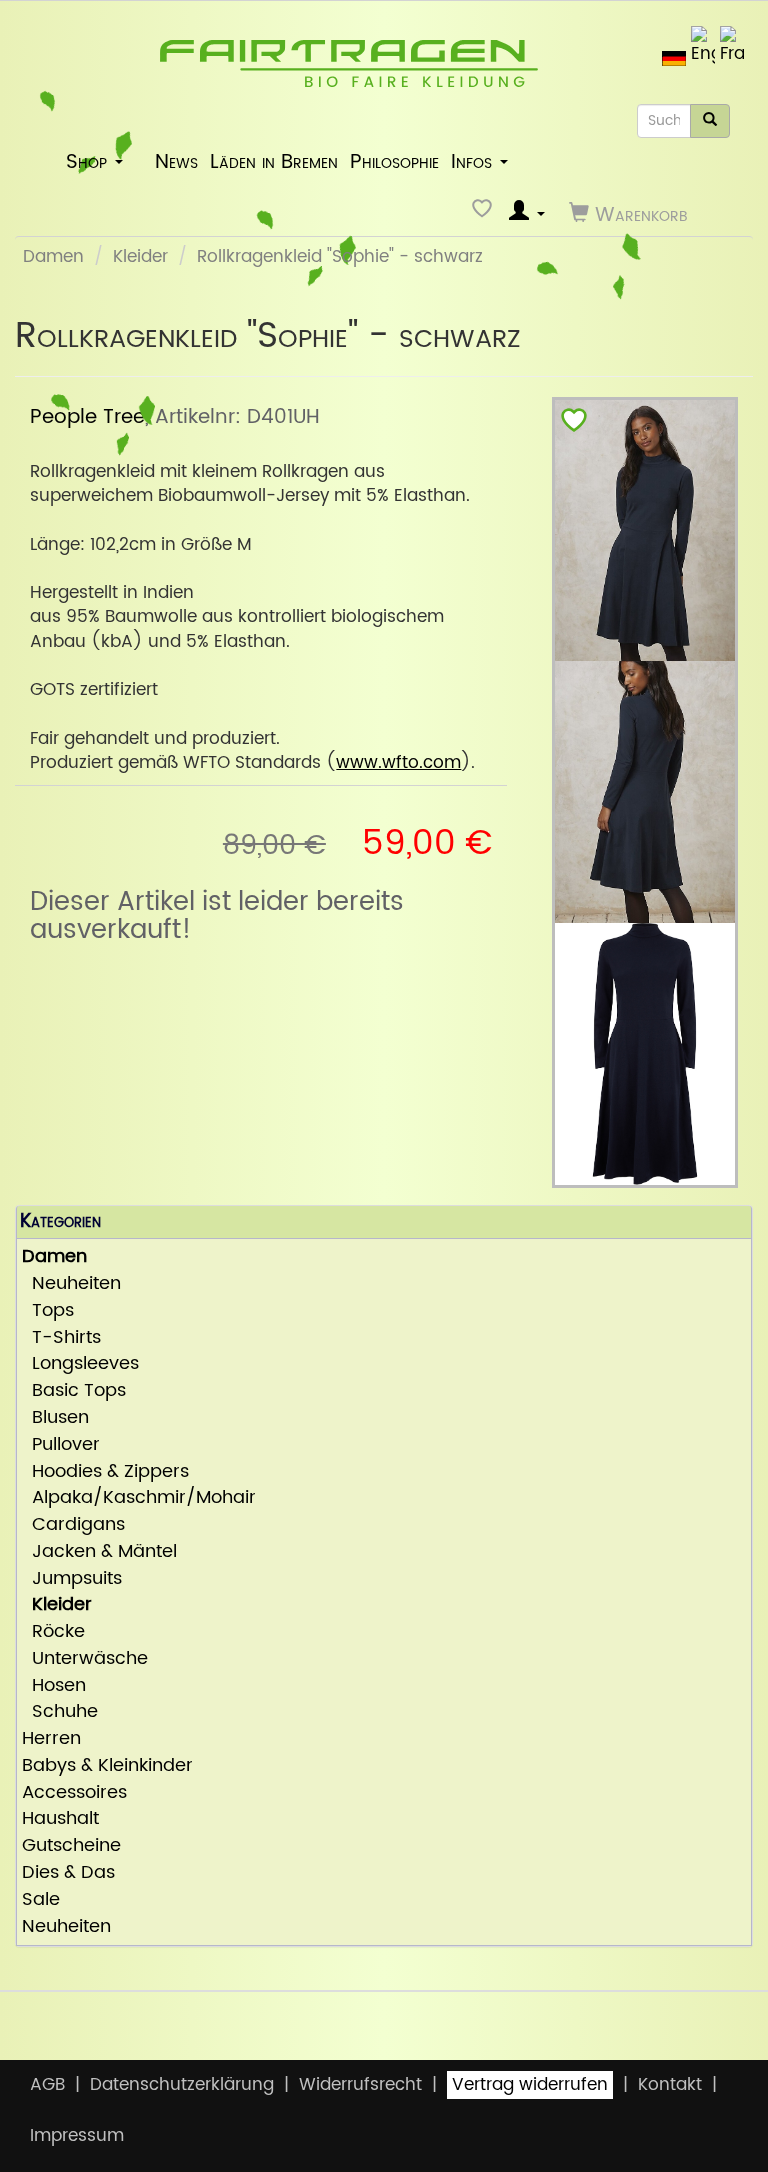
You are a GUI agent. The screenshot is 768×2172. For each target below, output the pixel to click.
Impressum (77, 2136)
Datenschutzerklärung (182, 2085)
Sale (41, 1900)
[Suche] (710, 121)
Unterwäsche (85, 1659)
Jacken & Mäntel (99, 1552)
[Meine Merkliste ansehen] (484, 213)
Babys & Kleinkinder (107, 1766)
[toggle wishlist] (574, 424)
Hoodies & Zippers (105, 1472)
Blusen (55, 1418)
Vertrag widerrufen (530, 2085)
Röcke (53, 1632)
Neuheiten (71, 1284)
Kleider (140, 257)
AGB (47, 2085)
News (176, 162)
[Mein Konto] (527, 213)
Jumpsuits (72, 1579)
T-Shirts (61, 1338)
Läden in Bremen (274, 162)
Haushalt (60, 1819)
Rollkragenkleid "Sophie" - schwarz (340, 257)
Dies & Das (68, 1873)
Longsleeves (80, 1364)
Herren (51, 1739)
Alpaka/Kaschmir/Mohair (139, 1498)
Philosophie (394, 162)
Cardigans (73, 1525)
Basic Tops (74, 1391)
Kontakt (670, 2085)
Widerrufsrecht (360, 2085)
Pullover (61, 1445)
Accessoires (74, 1793)
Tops (48, 1311)
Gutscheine (71, 1846)
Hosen (54, 1686)
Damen (53, 257)
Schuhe (60, 1712)
